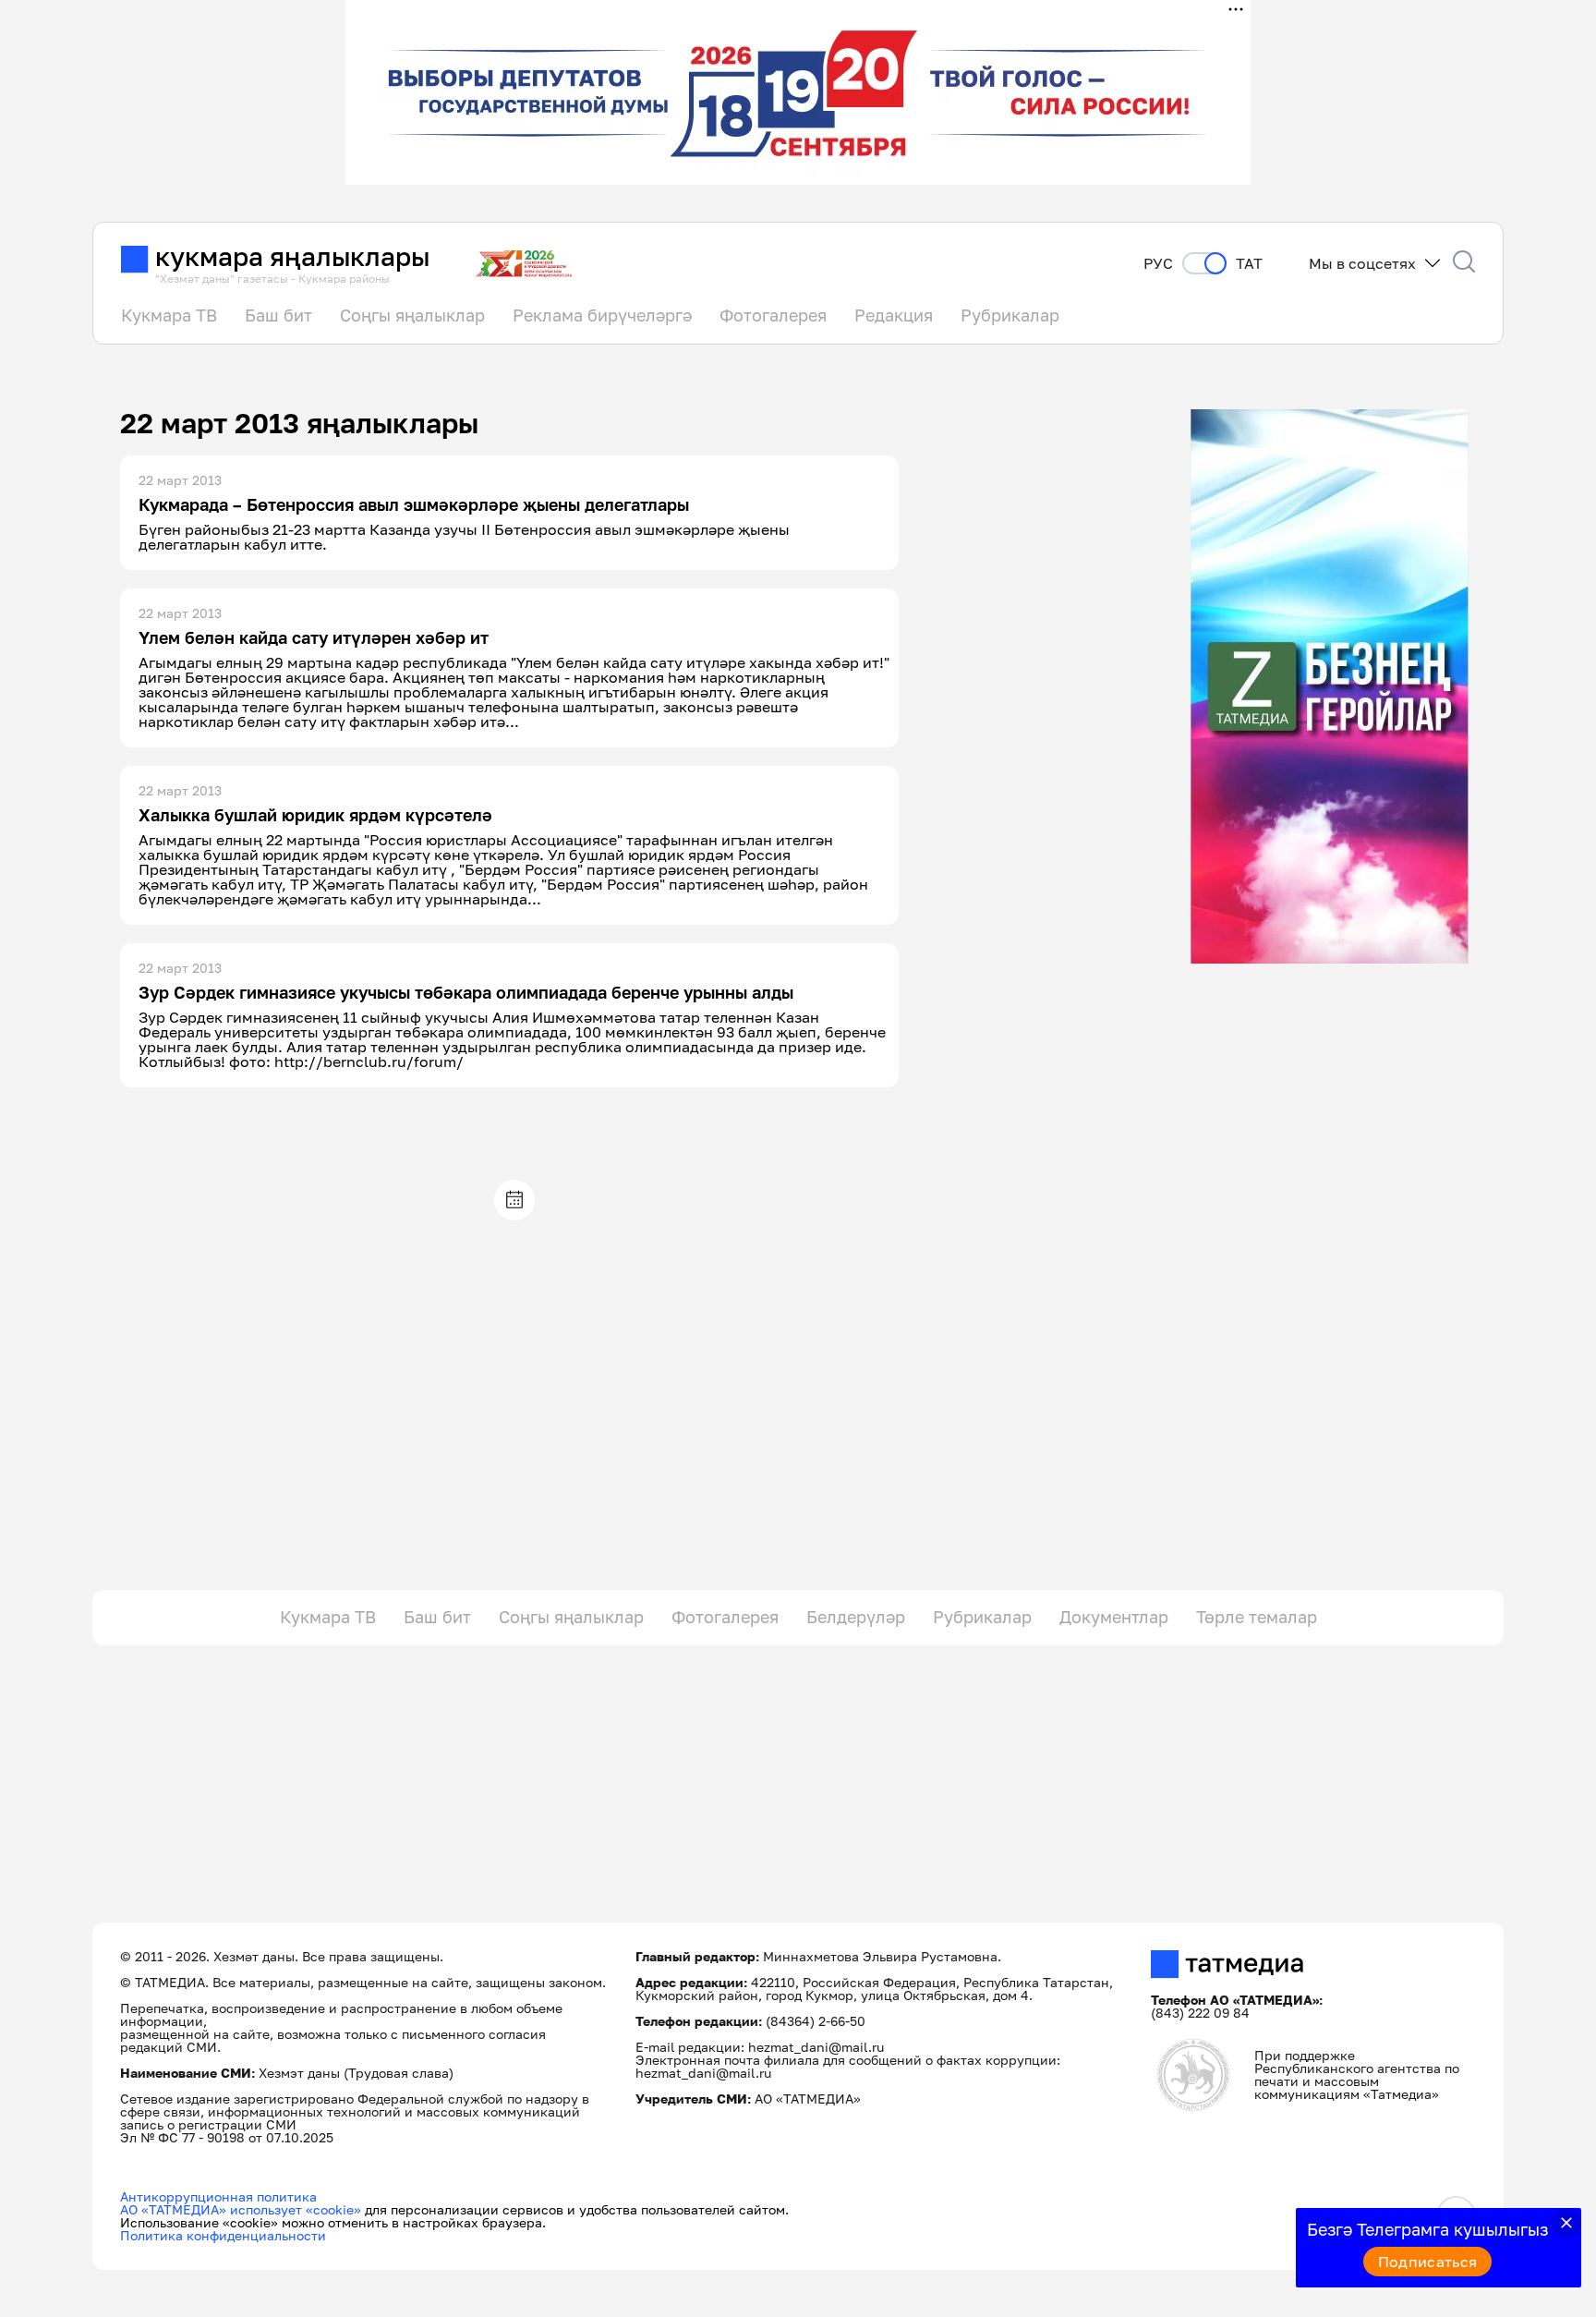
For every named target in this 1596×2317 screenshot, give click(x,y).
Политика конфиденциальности (223, 2235)
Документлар (1114, 1617)
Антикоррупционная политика (218, 2196)
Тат (1249, 264)
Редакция (894, 315)
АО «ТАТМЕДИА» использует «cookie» (241, 2209)
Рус (1158, 264)
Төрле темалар (1257, 1617)
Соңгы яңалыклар (412, 315)
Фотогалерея (773, 315)
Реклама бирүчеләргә (602, 315)
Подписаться (1428, 2262)
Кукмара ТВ (169, 315)
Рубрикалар (1010, 315)
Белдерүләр (856, 1617)
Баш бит (278, 315)
